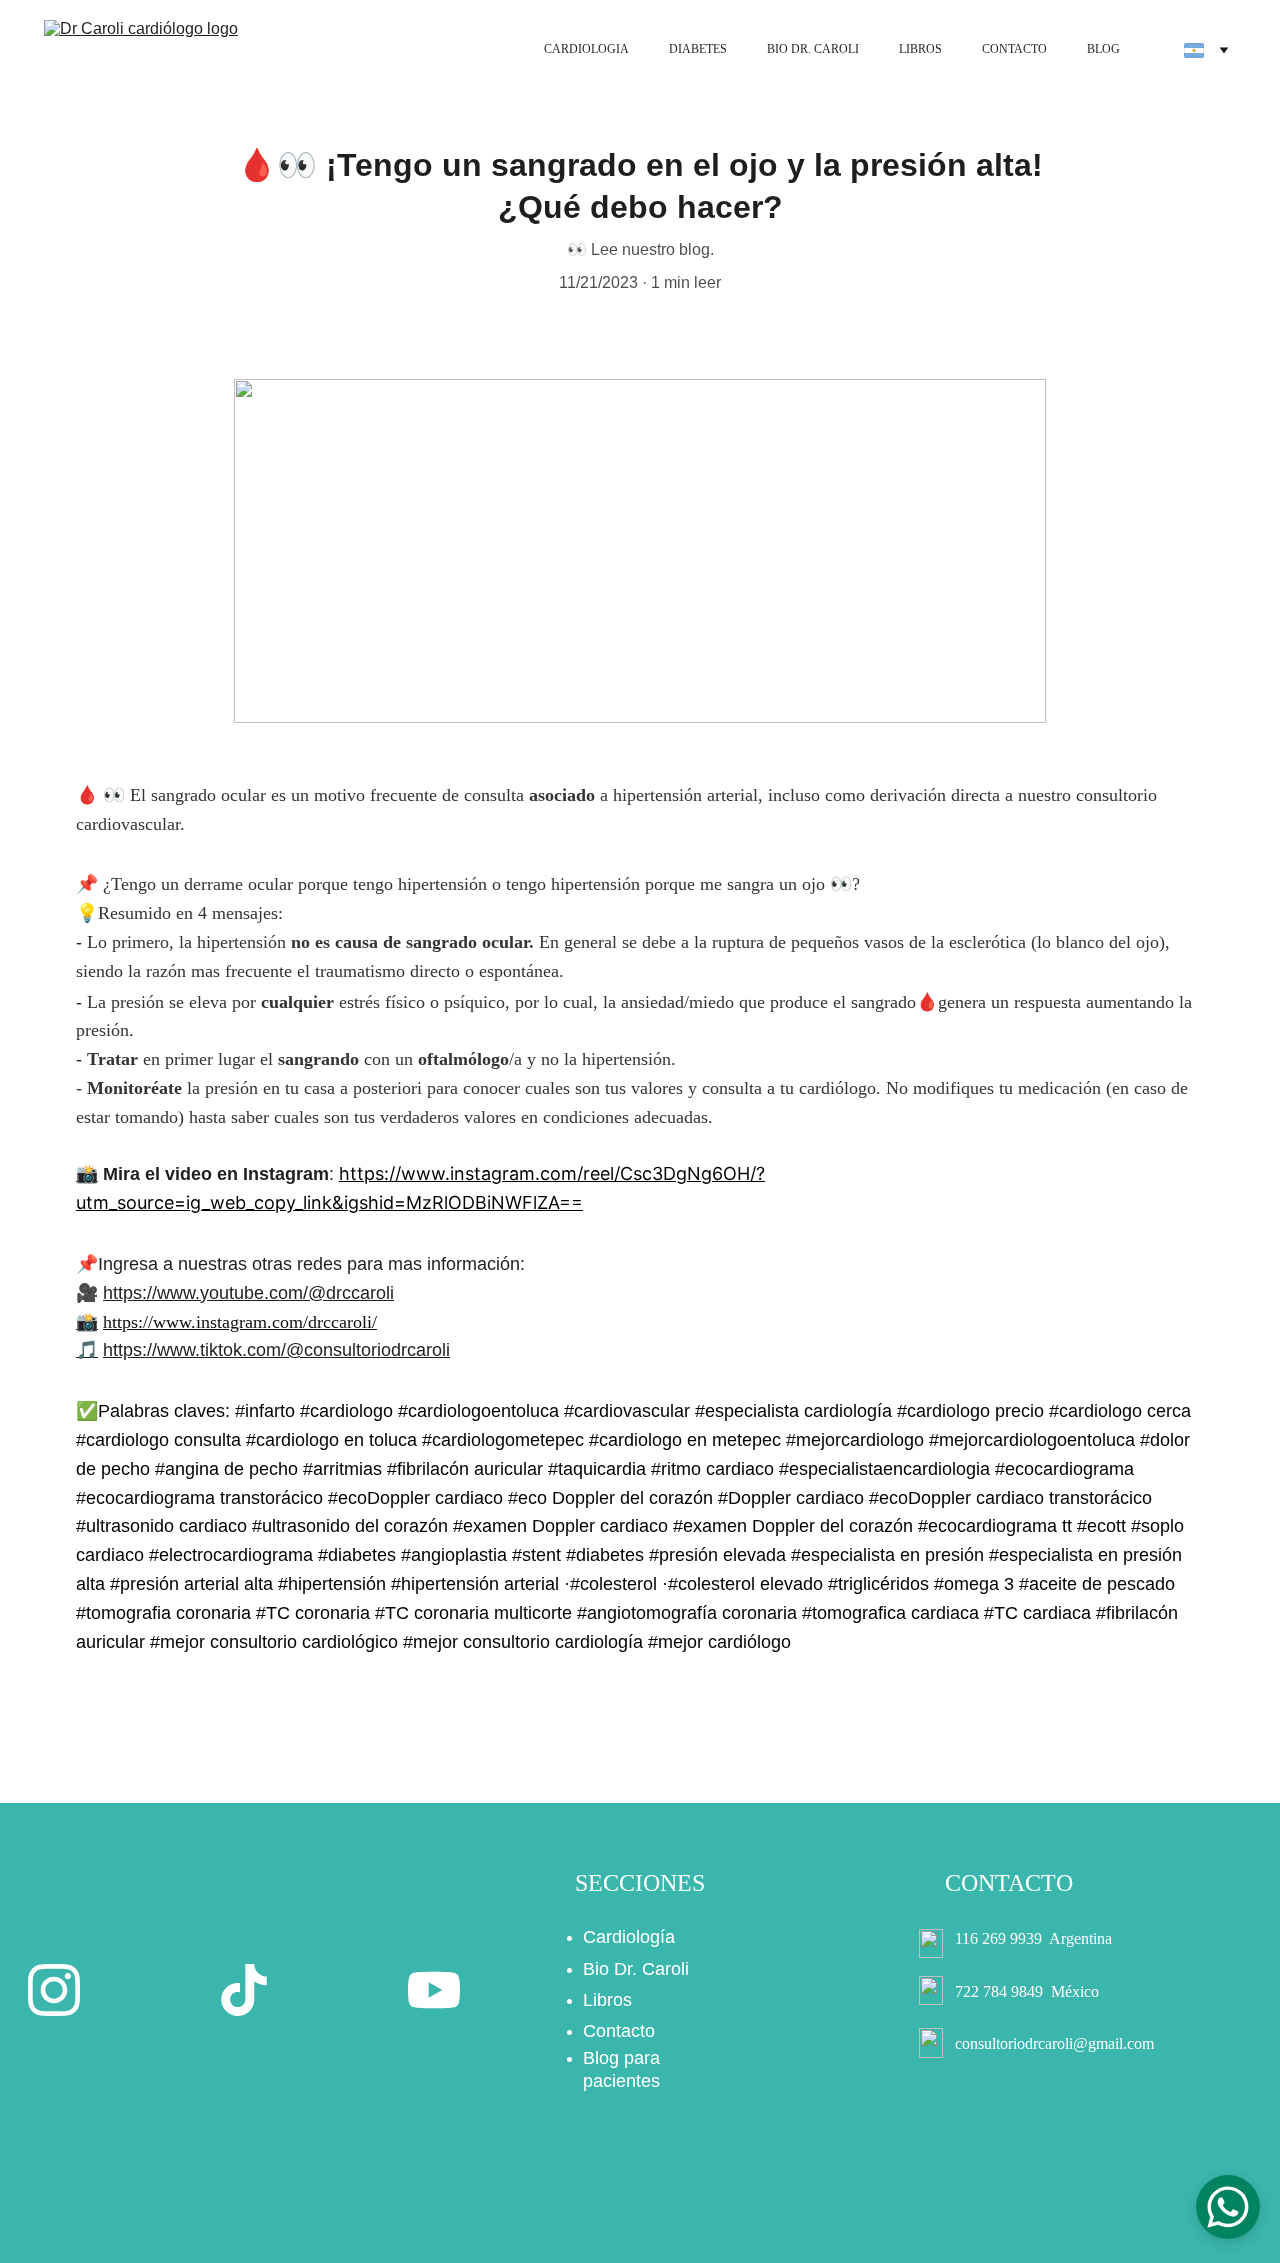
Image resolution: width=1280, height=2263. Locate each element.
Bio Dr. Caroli (636, 1969)
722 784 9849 (999, 1991)
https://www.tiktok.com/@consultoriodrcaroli (276, 1350)
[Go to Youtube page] (434, 1989)
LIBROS (920, 49)
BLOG (1103, 49)
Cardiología (629, 1937)
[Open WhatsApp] (1228, 2207)
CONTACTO (1014, 49)
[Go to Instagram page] (54, 1989)
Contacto (619, 2031)
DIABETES (698, 49)
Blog (601, 2058)
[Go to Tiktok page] (244, 1989)
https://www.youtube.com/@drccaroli (248, 1293)
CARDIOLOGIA (586, 49)
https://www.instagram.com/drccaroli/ (240, 1322)
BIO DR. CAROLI (813, 49)
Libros (607, 2000)
